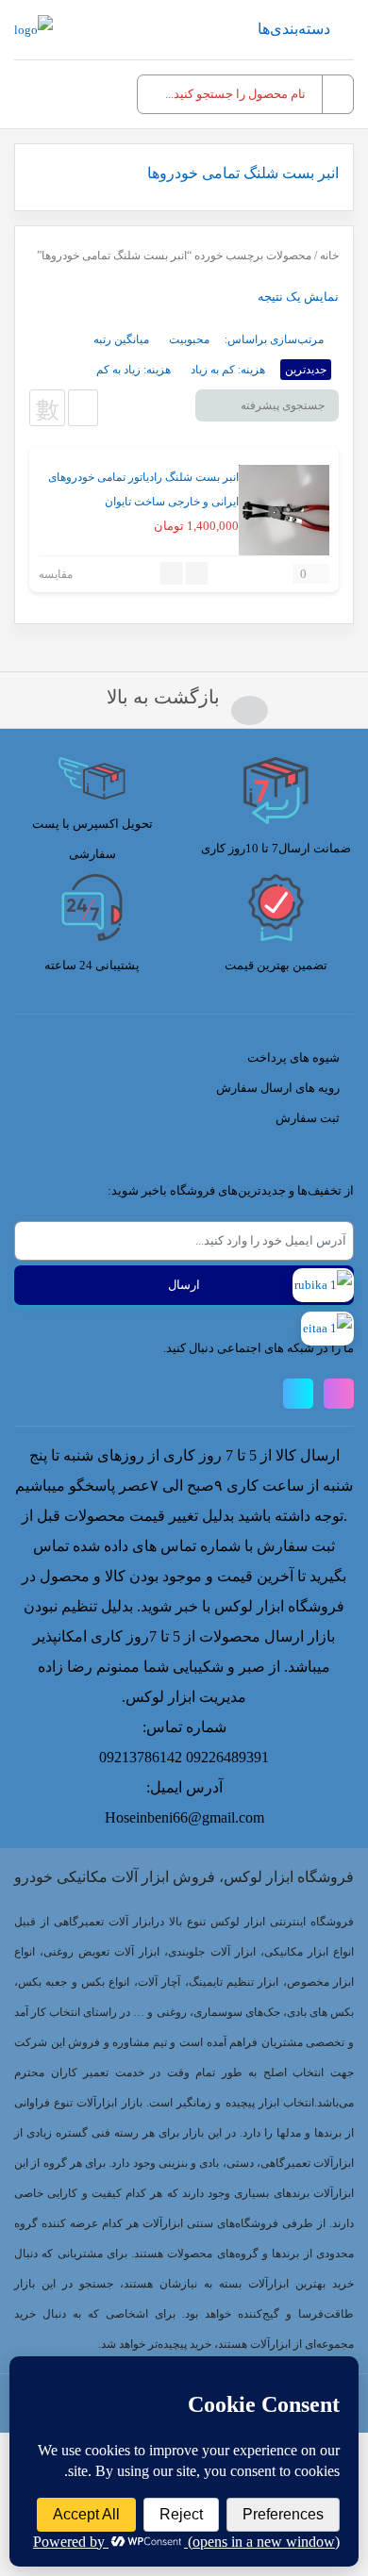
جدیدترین (306, 370)
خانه (329, 256)
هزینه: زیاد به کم (134, 370)
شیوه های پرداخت (293, 1057)
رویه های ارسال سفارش (278, 1088)
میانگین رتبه (121, 339)
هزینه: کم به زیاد (228, 370)
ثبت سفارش (308, 1118)
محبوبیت (189, 339)
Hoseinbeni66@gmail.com (184, 1817)
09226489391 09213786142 (184, 1757)
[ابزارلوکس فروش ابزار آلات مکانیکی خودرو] (33, 30)
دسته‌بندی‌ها (294, 29)
